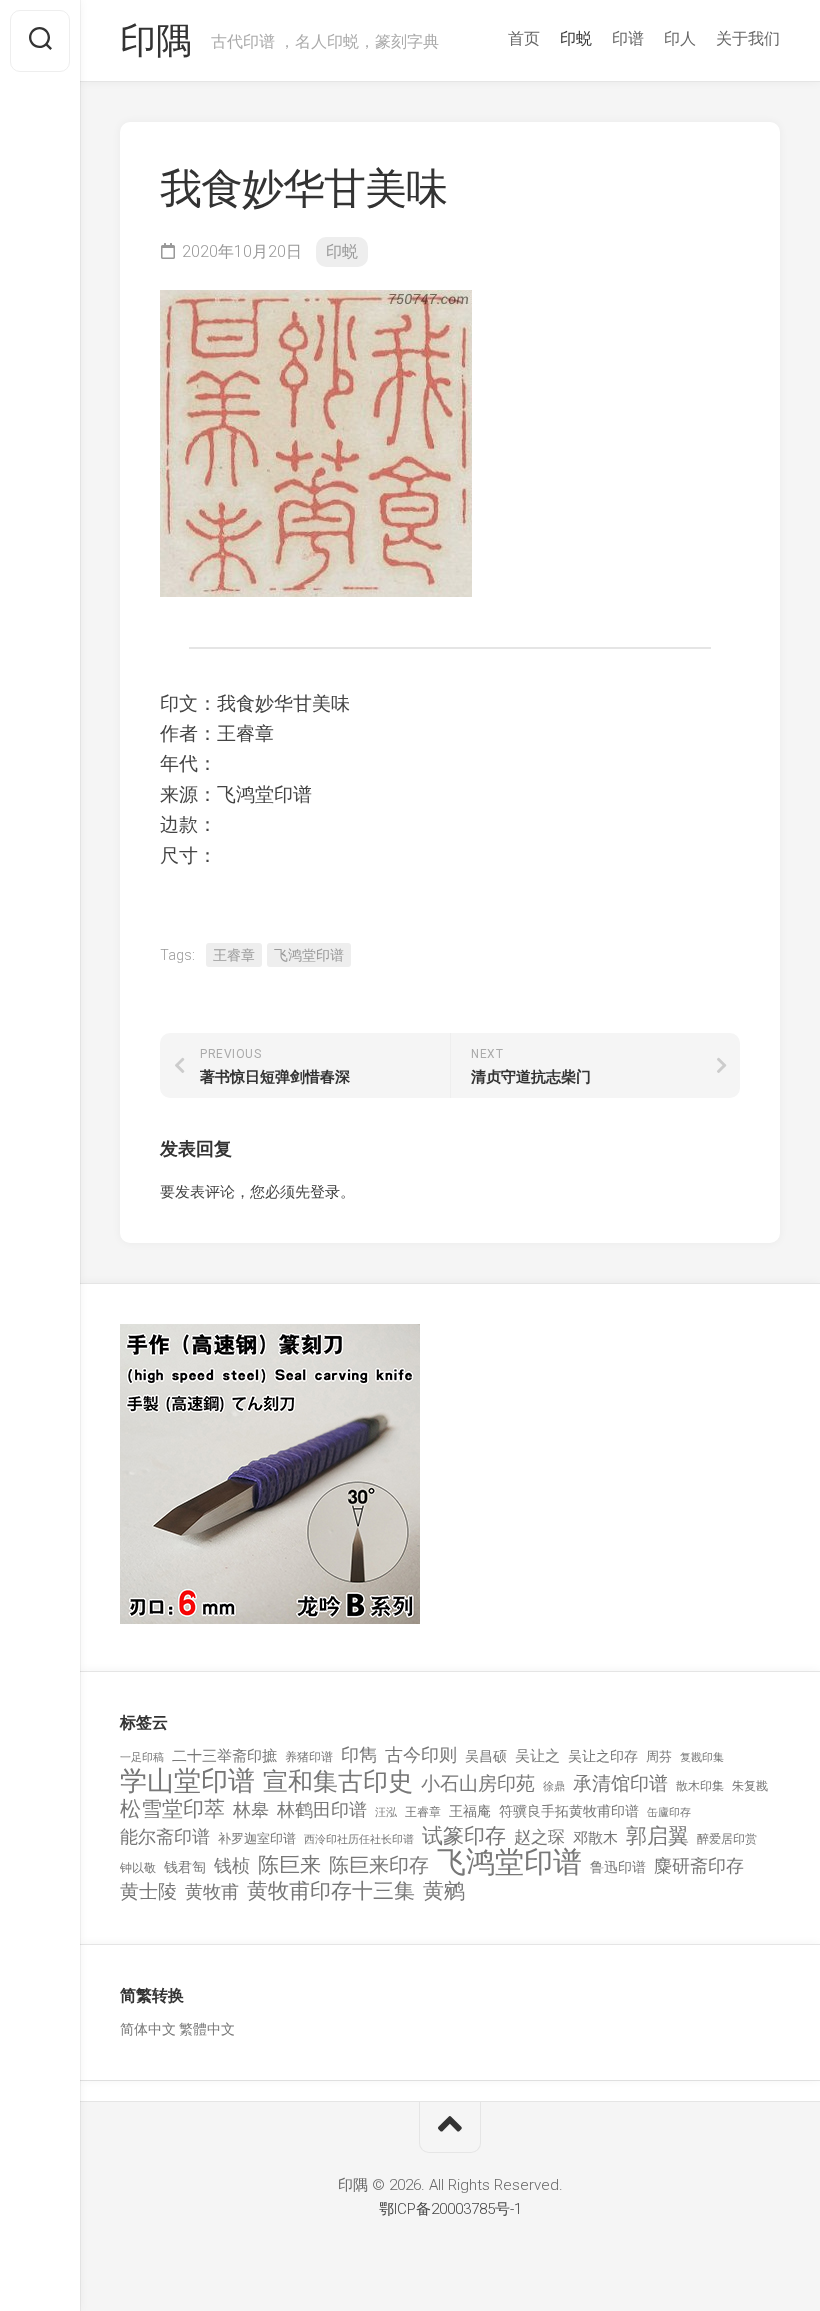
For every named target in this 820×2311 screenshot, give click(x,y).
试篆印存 (464, 1836)
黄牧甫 (212, 1891)
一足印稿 (142, 1757)
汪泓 (386, 1812)
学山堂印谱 (187, 1781)
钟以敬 (138, 1868)
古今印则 (421, 1755)
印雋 (359, 1754)
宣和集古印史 (338, 1781)
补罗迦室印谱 (257, 1838)
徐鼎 (554, 1786)
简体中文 (148, 2029)
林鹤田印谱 (322, 1809)
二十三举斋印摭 (224, 1756)
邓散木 (595, 1838)
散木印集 (700, 1786)
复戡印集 (702, 1757)
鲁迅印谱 (618, 1867)
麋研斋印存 (699, 1865)
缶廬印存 (669, 1812)
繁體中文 (207, 2029)
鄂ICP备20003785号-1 (450, 2209)
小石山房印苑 (478, 1784)
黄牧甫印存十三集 (331, 1891)
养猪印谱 (309, 1757)
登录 (325, 1192)
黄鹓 (444, 1891)
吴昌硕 (486, 1756)
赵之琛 (539, 1837)
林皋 (251, 1809)
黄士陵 (148, 1892)
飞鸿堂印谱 (309, 955)
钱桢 (232, 1865)
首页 (524, 38)
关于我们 (748, 38)
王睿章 (234, 955)
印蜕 (576, 38)
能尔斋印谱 (165, 1836)
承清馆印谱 (620, 1784)
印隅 (155, 41)
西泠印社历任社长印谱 (359, 1839)
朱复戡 (750, 1786)
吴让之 (537, 1756)
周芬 (659, 1756)
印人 (680, 38)
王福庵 (470, 1811)
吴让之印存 (603, 1756)
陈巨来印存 (379, 1866)
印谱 (628, 38)
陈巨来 (289, 1865)
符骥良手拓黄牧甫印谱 (569, 1811)
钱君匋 (185, 1867)
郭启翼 (657, 1836)
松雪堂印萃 (172, 1809)
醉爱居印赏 (727, 1839)
